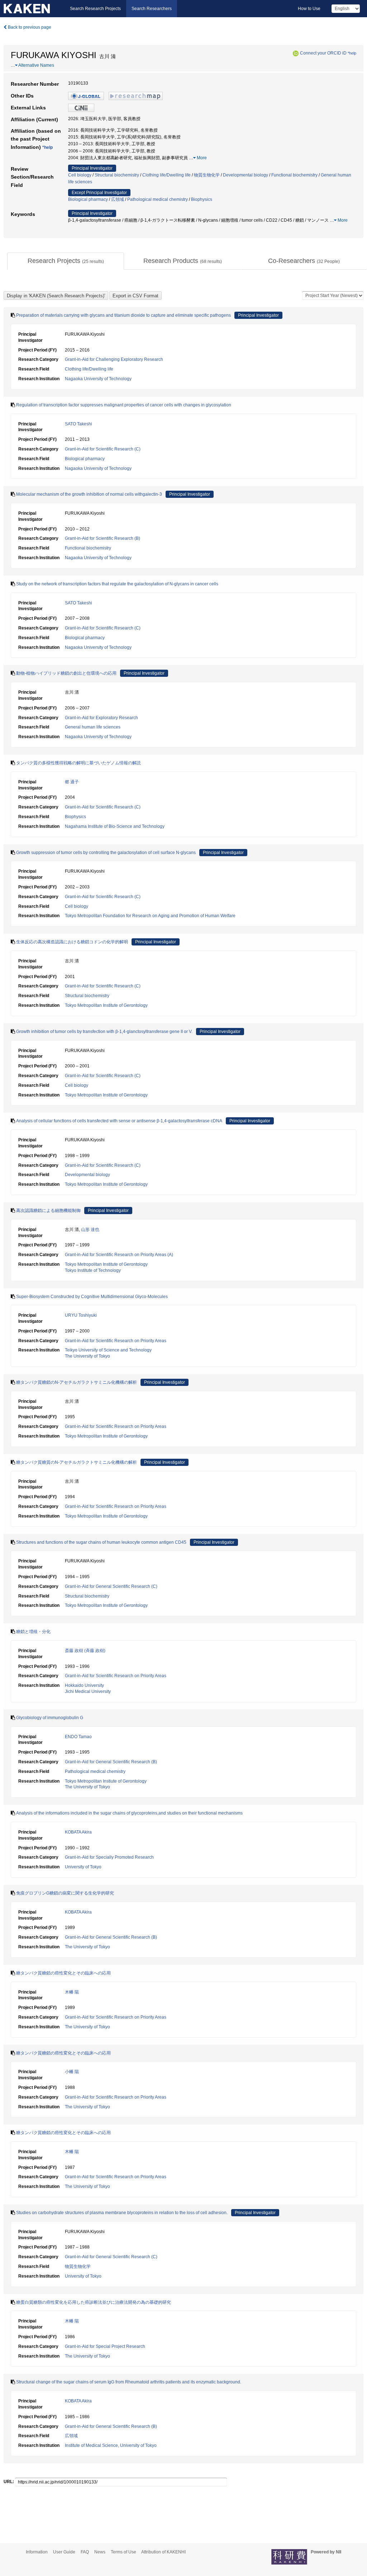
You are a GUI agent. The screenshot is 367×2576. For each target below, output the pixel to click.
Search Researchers (152, 9)
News (100, 2552)
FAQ (85, 2552)
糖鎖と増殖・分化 (33, 1632)
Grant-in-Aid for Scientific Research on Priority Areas (116, 1341)
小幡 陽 (72, 2072)
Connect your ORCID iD (323, 53)
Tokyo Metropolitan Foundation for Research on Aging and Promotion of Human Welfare (150, 916)
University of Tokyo (83, 1867)
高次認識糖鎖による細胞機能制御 (48, 1211)
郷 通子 (72, 782)
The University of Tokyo (87, 1356)
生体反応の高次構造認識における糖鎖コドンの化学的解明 (72, 942)
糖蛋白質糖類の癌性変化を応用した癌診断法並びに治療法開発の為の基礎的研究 (94, 2302)
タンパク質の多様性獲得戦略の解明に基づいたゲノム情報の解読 (78, 763)
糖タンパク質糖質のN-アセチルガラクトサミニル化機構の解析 (77, 1462)
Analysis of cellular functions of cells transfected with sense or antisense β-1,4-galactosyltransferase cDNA (119, 1121)
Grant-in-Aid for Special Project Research (105, 2346)
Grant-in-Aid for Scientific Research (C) (103, 449)
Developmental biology (246, 175)
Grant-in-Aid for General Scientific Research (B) (111, 1762)
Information (37, 2552)
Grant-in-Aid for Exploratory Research (101, 718)
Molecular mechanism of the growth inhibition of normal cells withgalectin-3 (89, 494)
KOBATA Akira (78, 1832)
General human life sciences (93, 727)
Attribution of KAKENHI (163, 2552)
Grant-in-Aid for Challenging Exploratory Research (114, 359)
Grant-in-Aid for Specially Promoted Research (109, 1857)
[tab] (66, 261)
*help (352, 53)
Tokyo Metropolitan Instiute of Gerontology (106, 1781)
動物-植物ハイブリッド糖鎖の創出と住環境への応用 (66, 673)
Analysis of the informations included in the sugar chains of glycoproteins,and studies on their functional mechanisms (129, 1813)
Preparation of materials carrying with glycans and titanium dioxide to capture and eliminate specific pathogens (123, 315)
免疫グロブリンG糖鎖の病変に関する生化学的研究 (65, 1893)
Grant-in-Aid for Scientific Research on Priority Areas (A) (119, 1255)
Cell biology (80, 175)
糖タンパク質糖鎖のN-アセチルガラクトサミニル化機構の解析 (77, 1382)
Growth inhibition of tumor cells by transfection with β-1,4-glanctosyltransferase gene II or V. (104, 1032)
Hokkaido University (84, 1685)
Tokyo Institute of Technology (93, 1270)
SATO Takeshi (78, 424)
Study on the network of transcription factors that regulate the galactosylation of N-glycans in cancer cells (117, 584)
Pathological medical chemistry (158, 199)
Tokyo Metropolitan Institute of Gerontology (106, 1005)
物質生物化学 (207, 175)
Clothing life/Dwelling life (166, 175)
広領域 (118, 199)
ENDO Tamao (78, 1737)
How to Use (309, 9)
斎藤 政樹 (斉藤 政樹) (85, 1651)
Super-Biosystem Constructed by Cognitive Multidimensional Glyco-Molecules (92, 1297)
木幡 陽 (72, 1992)
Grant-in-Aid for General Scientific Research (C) (111, 1586)
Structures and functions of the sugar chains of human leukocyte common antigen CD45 (101, 1542)
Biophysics (202, 199)
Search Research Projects (95, 9)
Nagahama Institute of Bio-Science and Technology (115, 826)
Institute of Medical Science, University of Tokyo (111, 2445)
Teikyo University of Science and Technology (108, 1350)
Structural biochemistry (117, 175)
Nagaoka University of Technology (98, 379)
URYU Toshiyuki (81, 1315)
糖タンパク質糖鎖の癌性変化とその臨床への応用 (63, 1973)
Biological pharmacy (88, 199)
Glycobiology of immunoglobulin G (50, 1718)
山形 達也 (90, 1230)
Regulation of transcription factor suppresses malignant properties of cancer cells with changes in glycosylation (124, 405)
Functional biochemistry (294, 175)
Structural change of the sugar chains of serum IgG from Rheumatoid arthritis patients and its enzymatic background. (129, 2382)
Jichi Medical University (88, 1692)
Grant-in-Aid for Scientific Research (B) (103, 538)
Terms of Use (123, 2552)
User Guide (64, 2552)
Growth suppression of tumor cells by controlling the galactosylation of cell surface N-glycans (106, 853)
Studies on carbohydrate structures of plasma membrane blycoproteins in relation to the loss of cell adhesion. (122, 2213)
